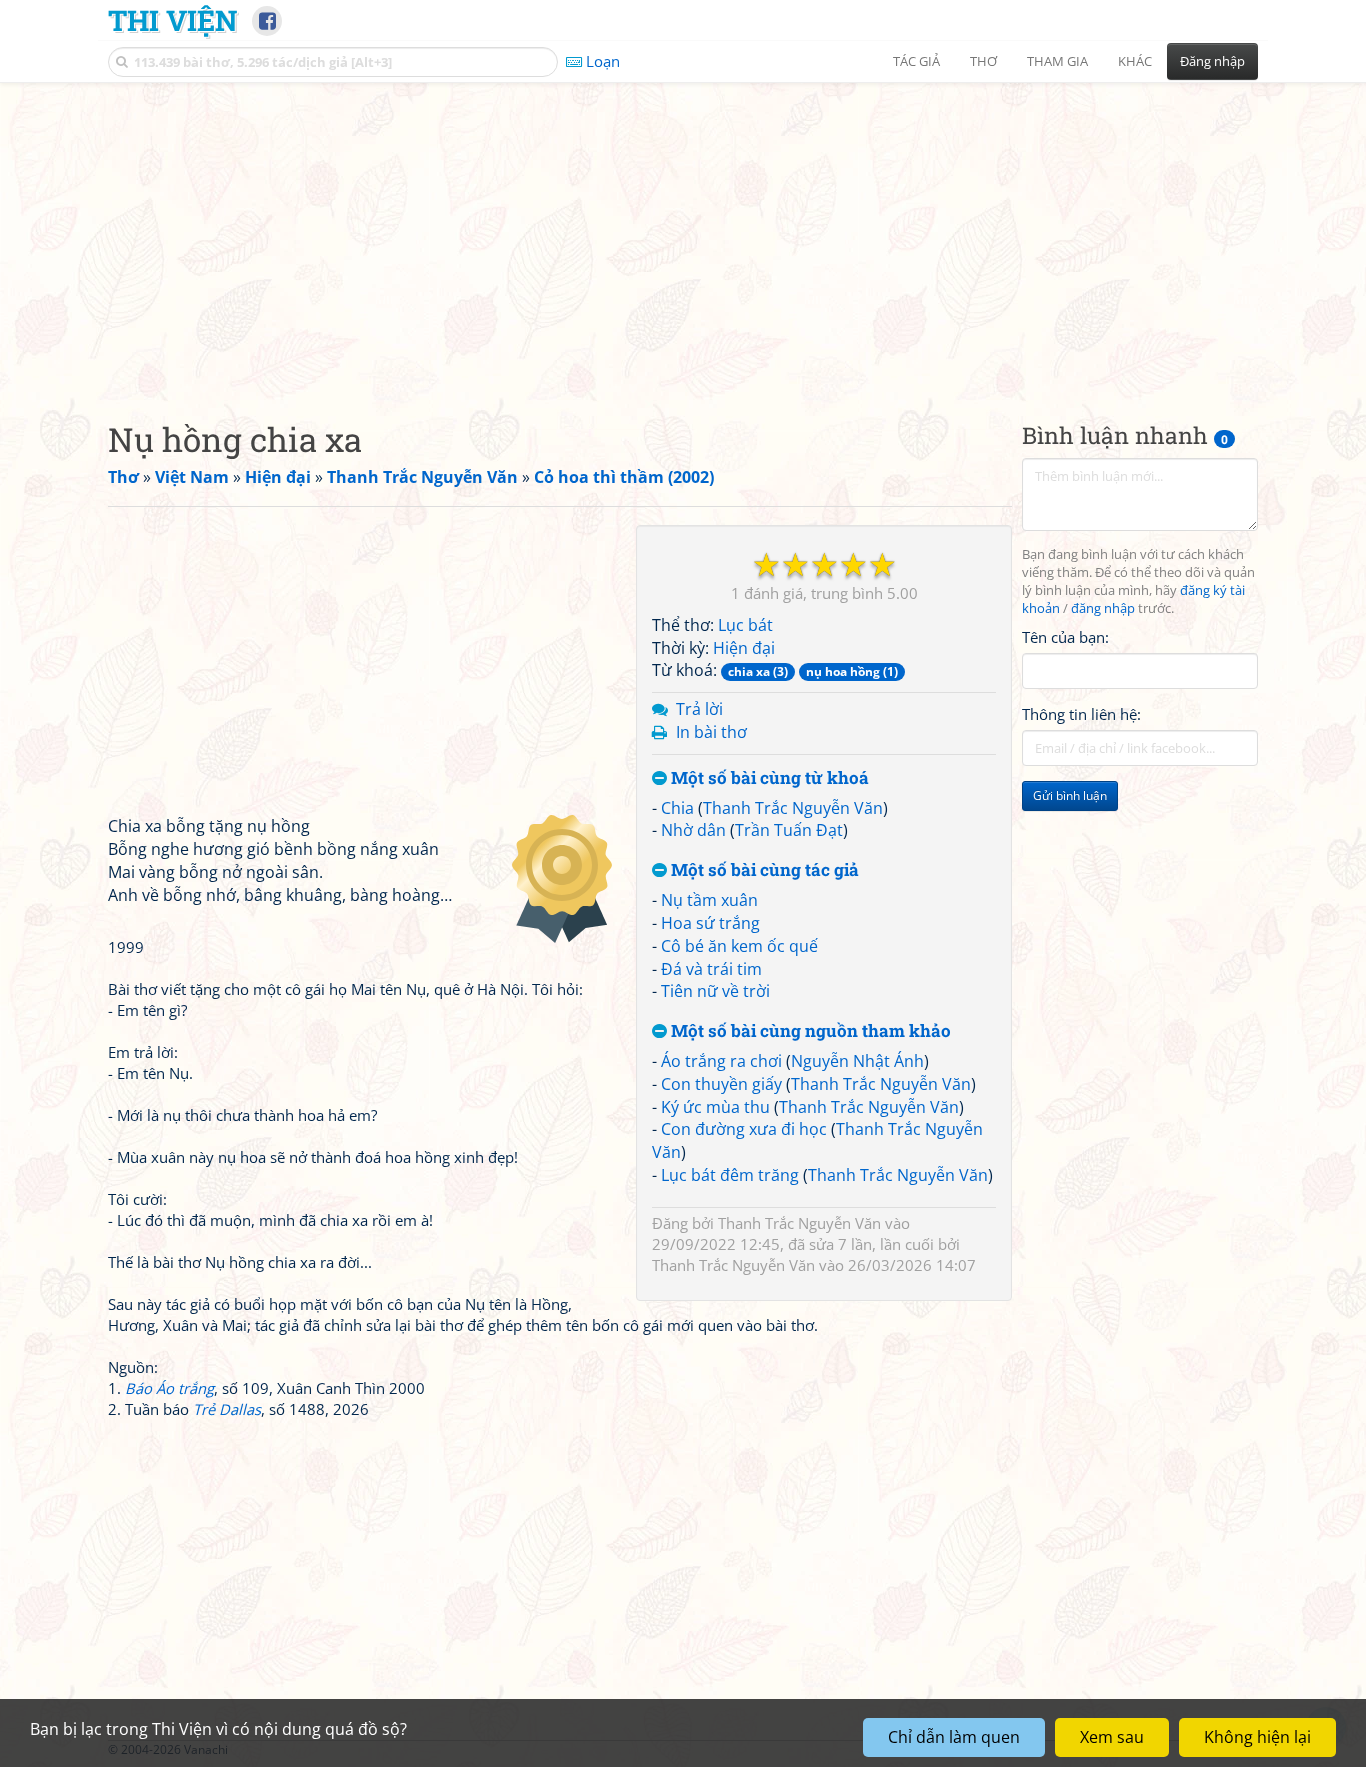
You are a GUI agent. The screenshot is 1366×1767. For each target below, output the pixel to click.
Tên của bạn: (1065, 636)
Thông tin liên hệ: (1081, 714)
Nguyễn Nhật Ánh (857, 1061)
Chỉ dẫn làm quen (954, 1737)
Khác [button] (1135, 61)
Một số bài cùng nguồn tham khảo (809, 1031)
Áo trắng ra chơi (721, 1061)
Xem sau (1112, 1737)
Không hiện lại (1257, 1737)
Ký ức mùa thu (715, 1107)
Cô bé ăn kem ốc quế (739, 946)
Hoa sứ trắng (710, 923)
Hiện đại (744, 648)
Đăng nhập (1212, 61)
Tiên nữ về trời (715, 991)
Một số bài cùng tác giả (763, 870)
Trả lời (699, 709)
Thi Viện (172, 20)
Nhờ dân (693, 830)
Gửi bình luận (1070, 795)
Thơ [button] (983, 61)
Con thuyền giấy (721, 1084)
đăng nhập (1103, 608)
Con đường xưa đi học (744, 1129)
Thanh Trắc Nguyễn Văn (793, 808)
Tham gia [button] (1057, 61)
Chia (677, 808)
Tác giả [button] (916, 61)
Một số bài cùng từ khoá (768, 778)
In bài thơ (711, 732)
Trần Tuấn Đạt (789, 830)
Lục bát (745, 625)
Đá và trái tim (711, 969)
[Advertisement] (683, 235)
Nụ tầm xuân (709, 900)
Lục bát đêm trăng (730, 1175)
